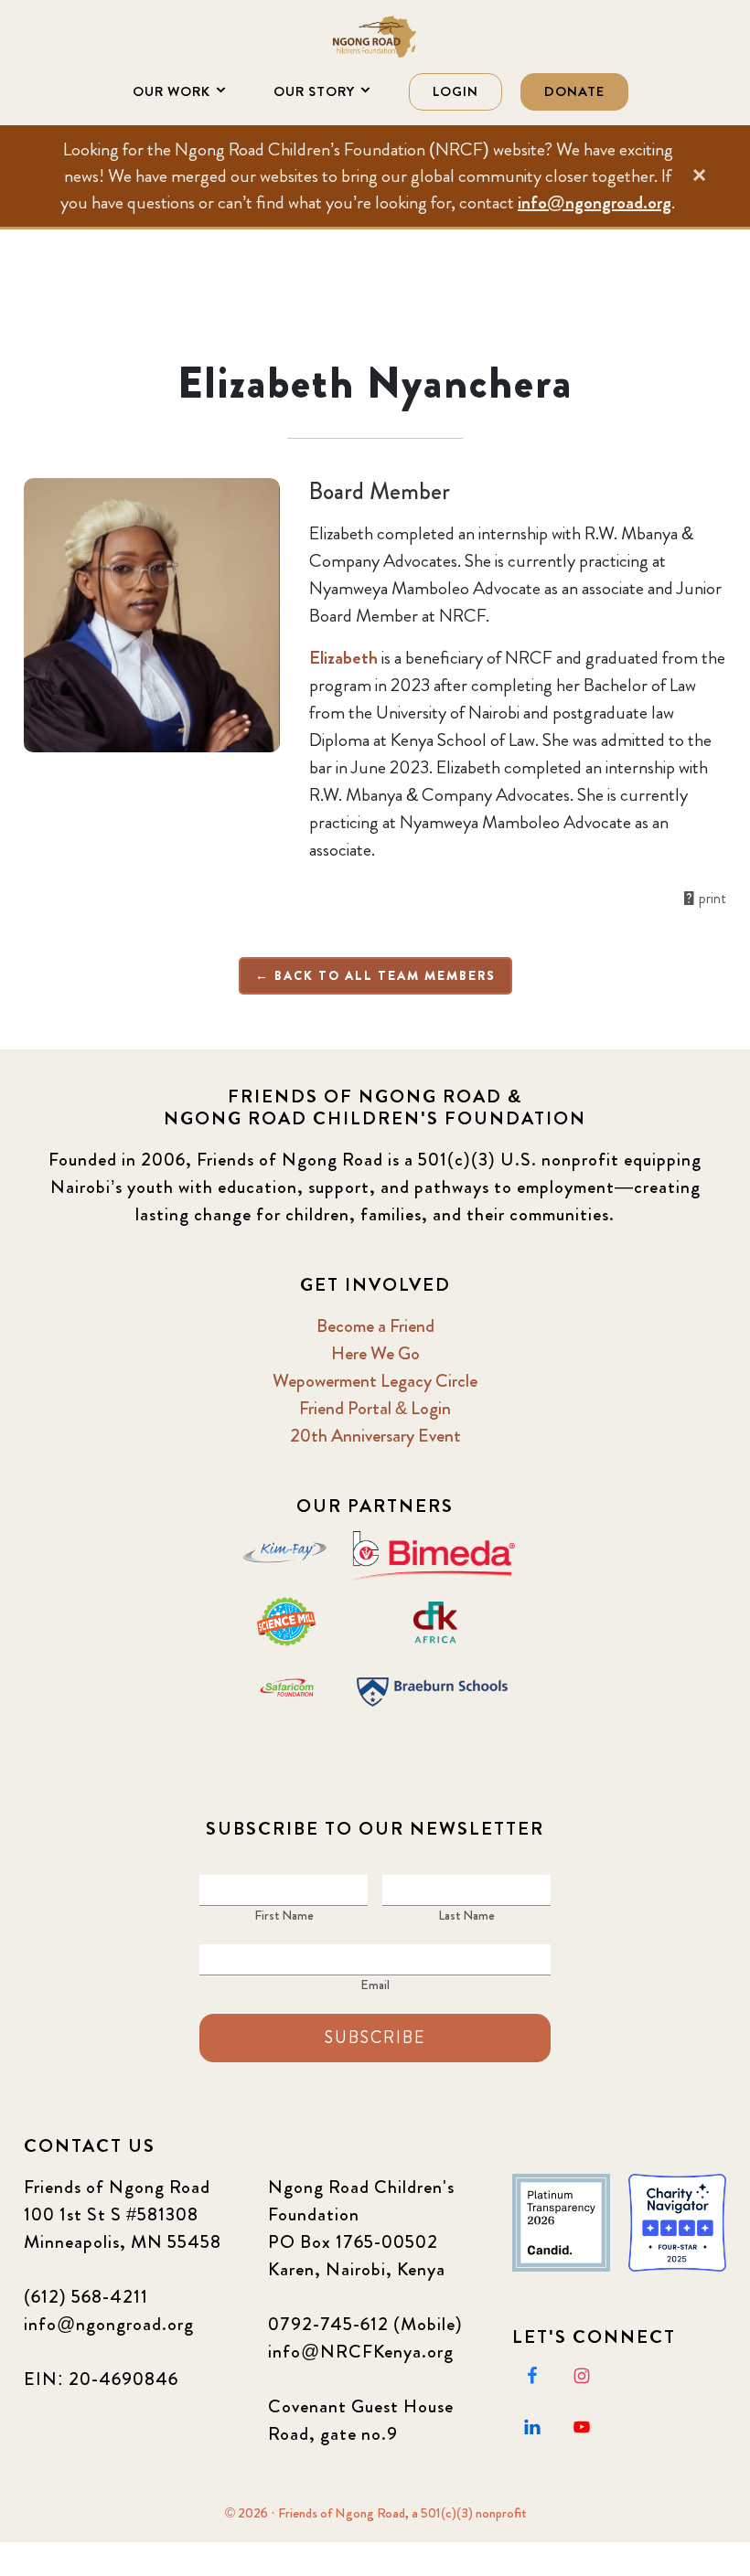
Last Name (466, 1915)
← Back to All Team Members (375, 975)
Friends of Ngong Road (375, 37)
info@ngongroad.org (595, 202)
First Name (284, 1915)
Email (375, 1985)
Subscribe (375, 2038)
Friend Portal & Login (375, 1408)
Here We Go (375, 1353)
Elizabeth (343, 658)
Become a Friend (375, 1326)
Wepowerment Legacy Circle (375, 1381)
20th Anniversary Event (375, 1436)
